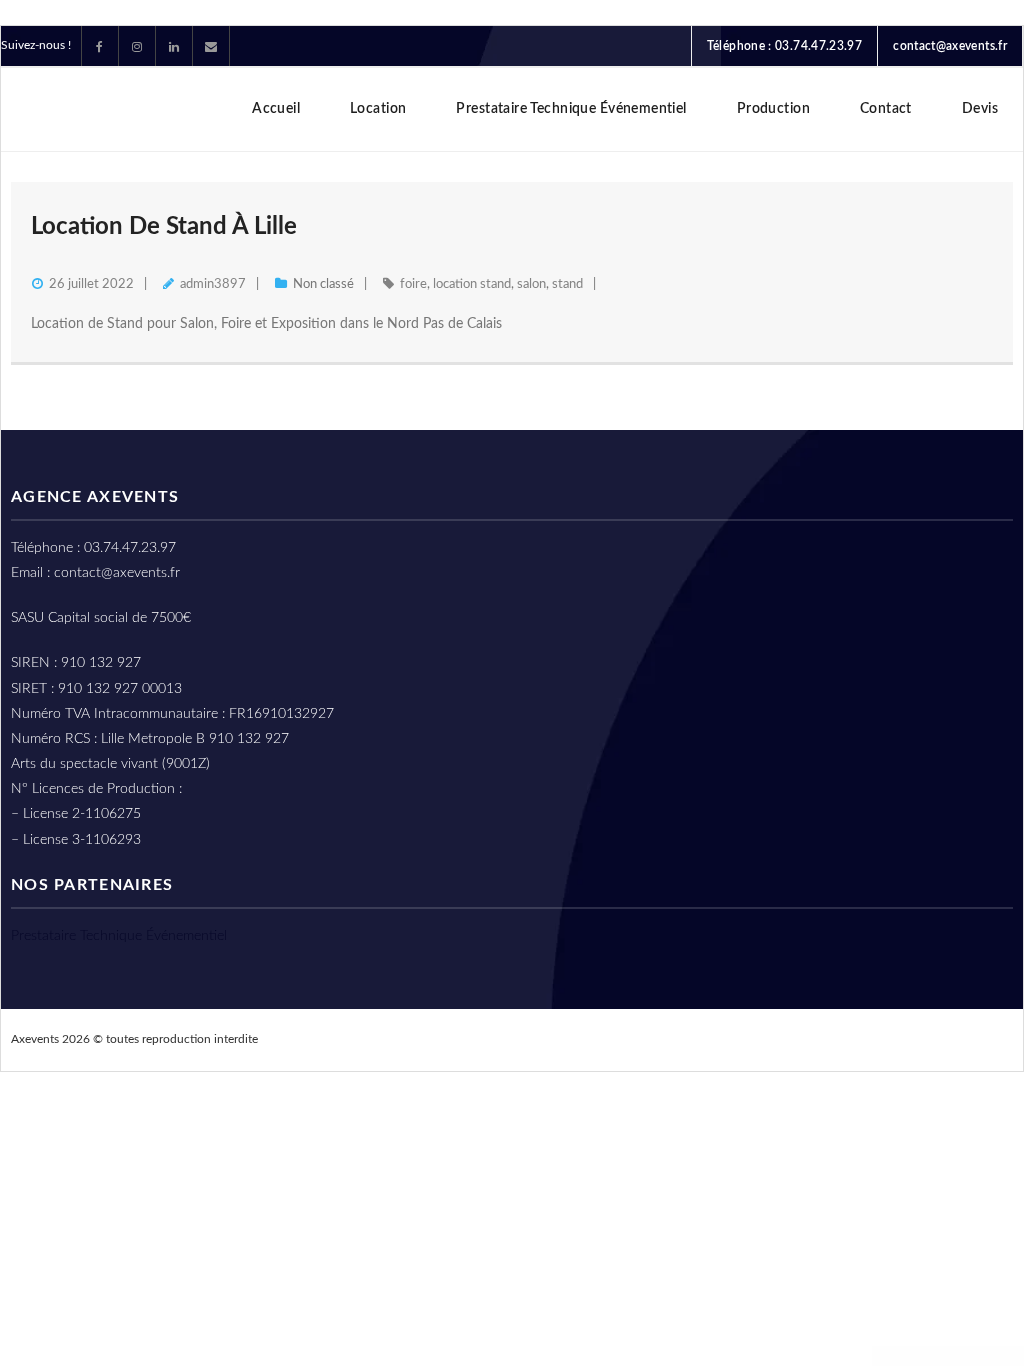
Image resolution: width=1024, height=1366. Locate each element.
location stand (472, 284)
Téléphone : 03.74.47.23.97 (784, 46)
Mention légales (946, 1039)
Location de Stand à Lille (164, 227)
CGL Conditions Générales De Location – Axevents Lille (639, 1039)
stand (567, 284)
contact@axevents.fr (950, 46)
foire (413, 284)
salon (531, 284)
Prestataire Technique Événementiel (119, 936)
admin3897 (213, 284)
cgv (855, 1039)
